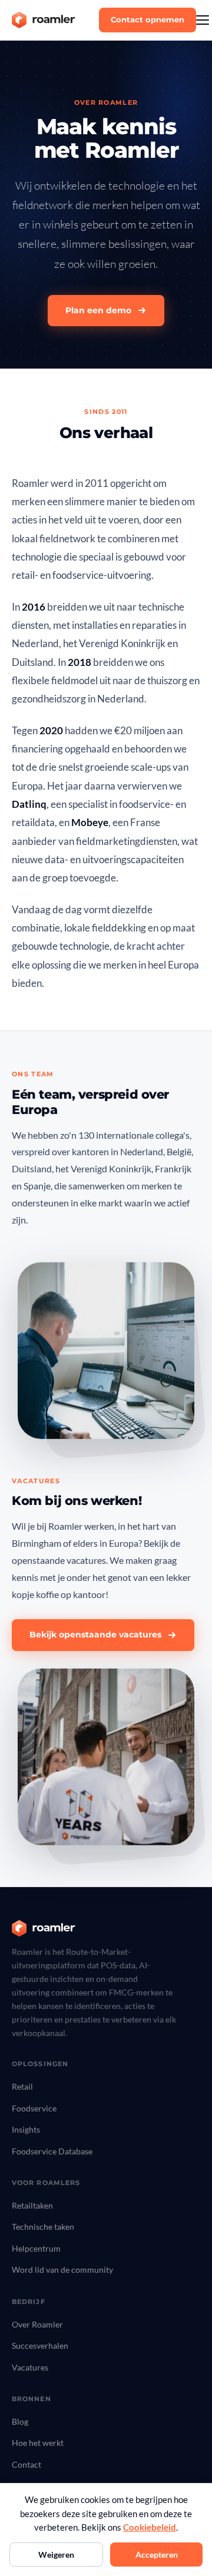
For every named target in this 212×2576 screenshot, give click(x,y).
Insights (26, 2129)
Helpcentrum (36, 2248)
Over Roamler (37, 2324)
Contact (26, 2464)
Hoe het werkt (38, 2443)
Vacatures (30, 2367)
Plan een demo (98, 310)
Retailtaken (32, 2205)
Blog (20, 2421)
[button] (203, 20)
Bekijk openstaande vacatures (95, 1635)
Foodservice (34, 2108)
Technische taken (43, 2227)
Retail (22, 2086)
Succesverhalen (40, 2345)
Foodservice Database (52, 2151)
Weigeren (56, 2555)
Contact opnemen (148, 19)
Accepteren (157, 2555)
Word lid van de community (62, 2270)
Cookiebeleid (150, 2527)
